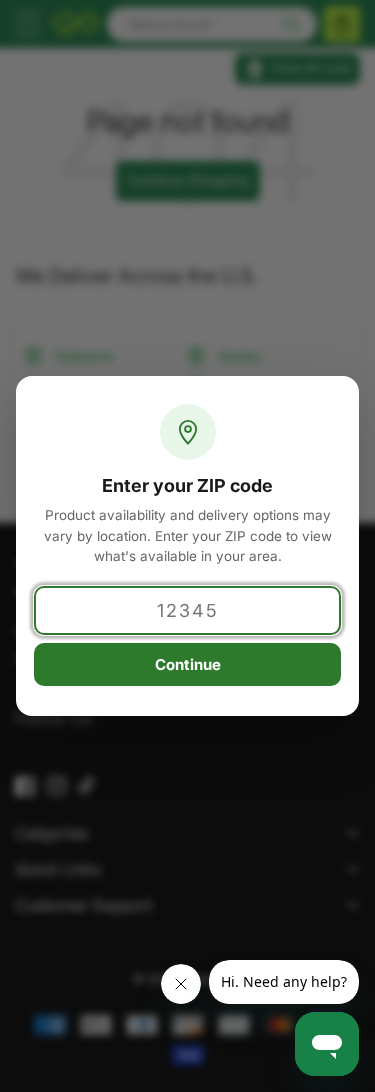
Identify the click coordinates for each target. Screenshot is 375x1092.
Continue (188, 664)
